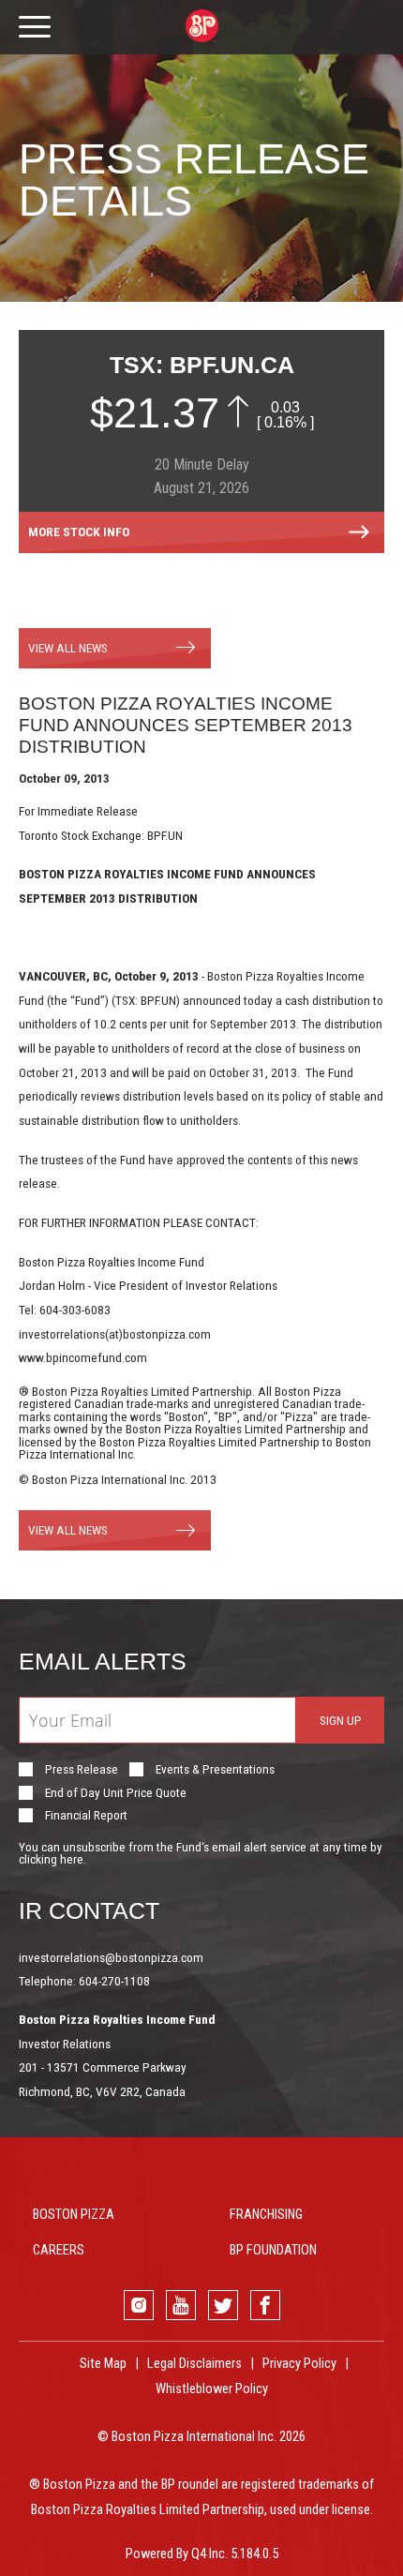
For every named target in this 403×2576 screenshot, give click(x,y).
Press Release (82, 1770)
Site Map (103, 2364)
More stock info (79, 532)
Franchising (266, 2215)
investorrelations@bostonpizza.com (111, 1957)
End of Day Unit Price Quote (116, 1793)
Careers (59, 2250)
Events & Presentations (215, 1770)
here (72, 1859)
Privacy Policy (299, 2364)
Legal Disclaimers (194, 2364)
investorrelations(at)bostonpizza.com (115, 1334)
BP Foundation (273, 2250)
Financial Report (86, 1816)
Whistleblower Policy (212, 2389)
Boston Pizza (74, 2215)
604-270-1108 (114, 1981)
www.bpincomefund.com (83, 1357)
